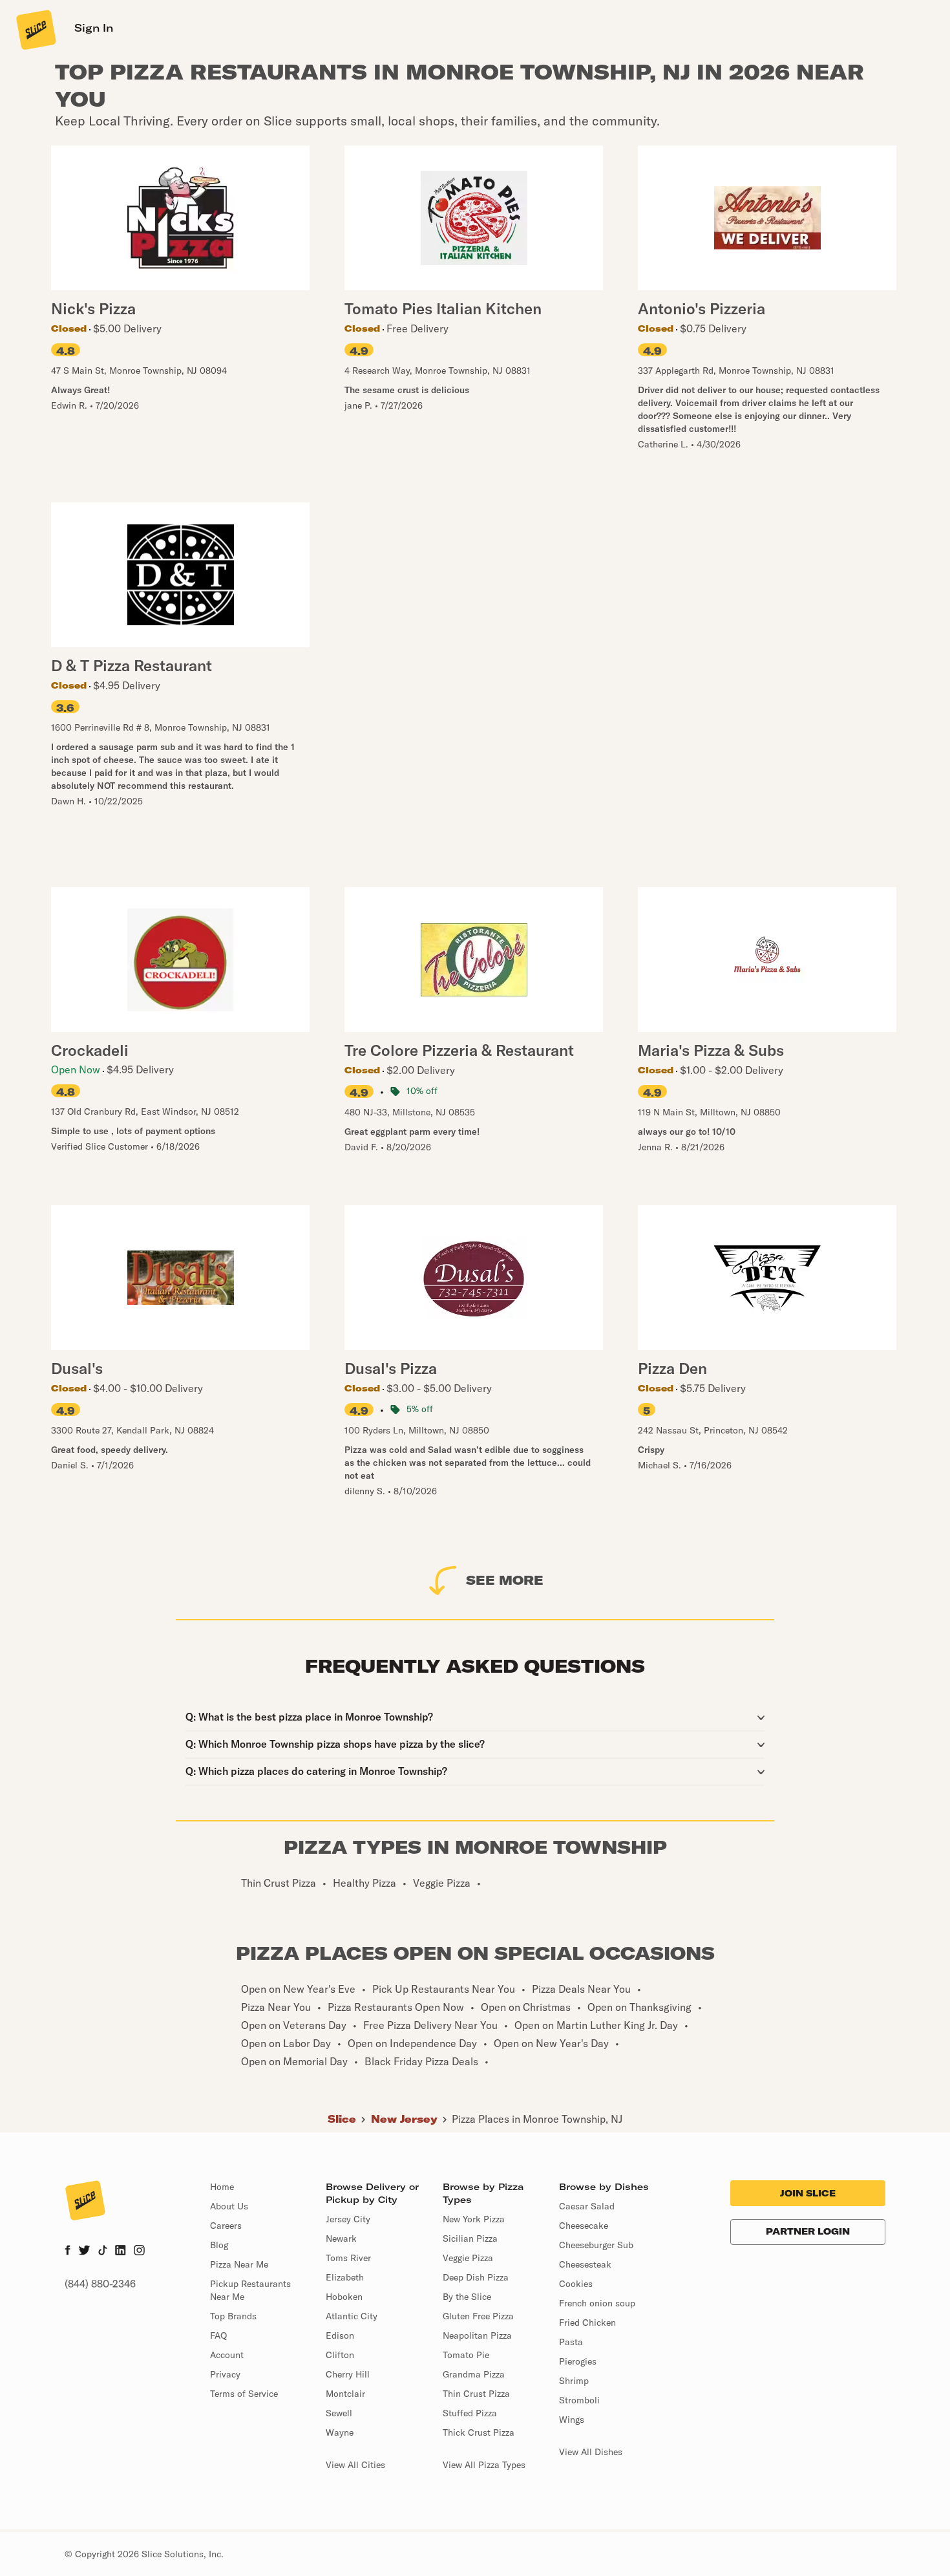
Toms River (348, 2258)
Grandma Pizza (474, 2374)
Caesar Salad (587, 2206)
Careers (226, 2226)
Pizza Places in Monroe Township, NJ (537, 2119)
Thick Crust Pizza (479, 2432)
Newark (341, 2238)
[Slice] (35, 29)
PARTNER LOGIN (808, 2231)
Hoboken (344, 2297)
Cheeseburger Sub (596, 2245)
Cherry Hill (348, 2374)
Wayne (340, 2432)
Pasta (571, 2342)
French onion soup (597, 2303)
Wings (572, 2420)
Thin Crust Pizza (476, 2394)
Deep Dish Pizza (476, 2277)
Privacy (225, 2374)
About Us (229, 2206)
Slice (342, 2119)
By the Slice (467, 2297)
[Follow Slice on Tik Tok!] (103, 2251)
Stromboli (579, 2400)
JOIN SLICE (808, 2193)
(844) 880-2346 (100, 2284)
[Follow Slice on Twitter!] (84, 2251)
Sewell (339, 2413)
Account (227, 2355)
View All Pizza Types (484, 2465)
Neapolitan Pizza (477, 2335)
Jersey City (348, 2219)
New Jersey (404, 2119)
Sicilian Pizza (470, 2238)
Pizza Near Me (239, 2264)
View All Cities (355, 2465)
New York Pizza (474, 2219)
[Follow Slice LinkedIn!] (121, 2251)
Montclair (345, 2394)
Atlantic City (352, 2316)
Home (222, 2187)
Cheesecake (584, 2226)
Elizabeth (345, 2277)
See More (505, 1580)
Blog (219, 2245)
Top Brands (233, 2316)
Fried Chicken (587, 2323)
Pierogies (578, 2361)
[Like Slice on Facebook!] (68, 2251)
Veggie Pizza (468, 2258)
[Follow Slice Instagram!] (140, 2251)
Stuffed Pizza (470, 2413)
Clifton (340, 2355)
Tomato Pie (466, 2355)
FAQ (218, 2335)
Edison (340, 2335)
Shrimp (574, 2381)
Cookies (576, 2284)
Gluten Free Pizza (478, 2316)
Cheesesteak (585, 2264)
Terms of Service (244, 2394)
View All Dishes (591, 2452)
